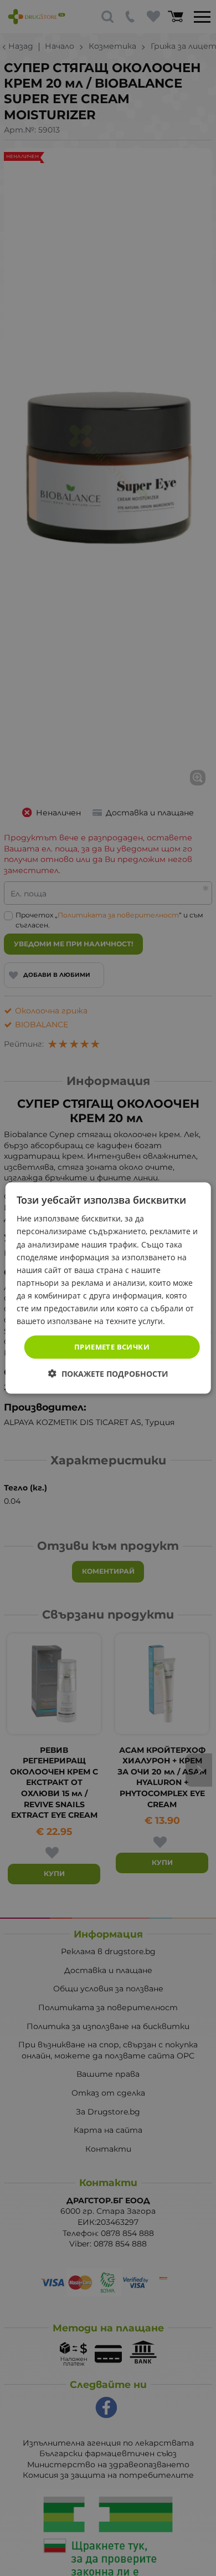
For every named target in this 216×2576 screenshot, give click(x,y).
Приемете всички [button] (112, 1347)
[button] (108, 1373)
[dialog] (108, 1288)
